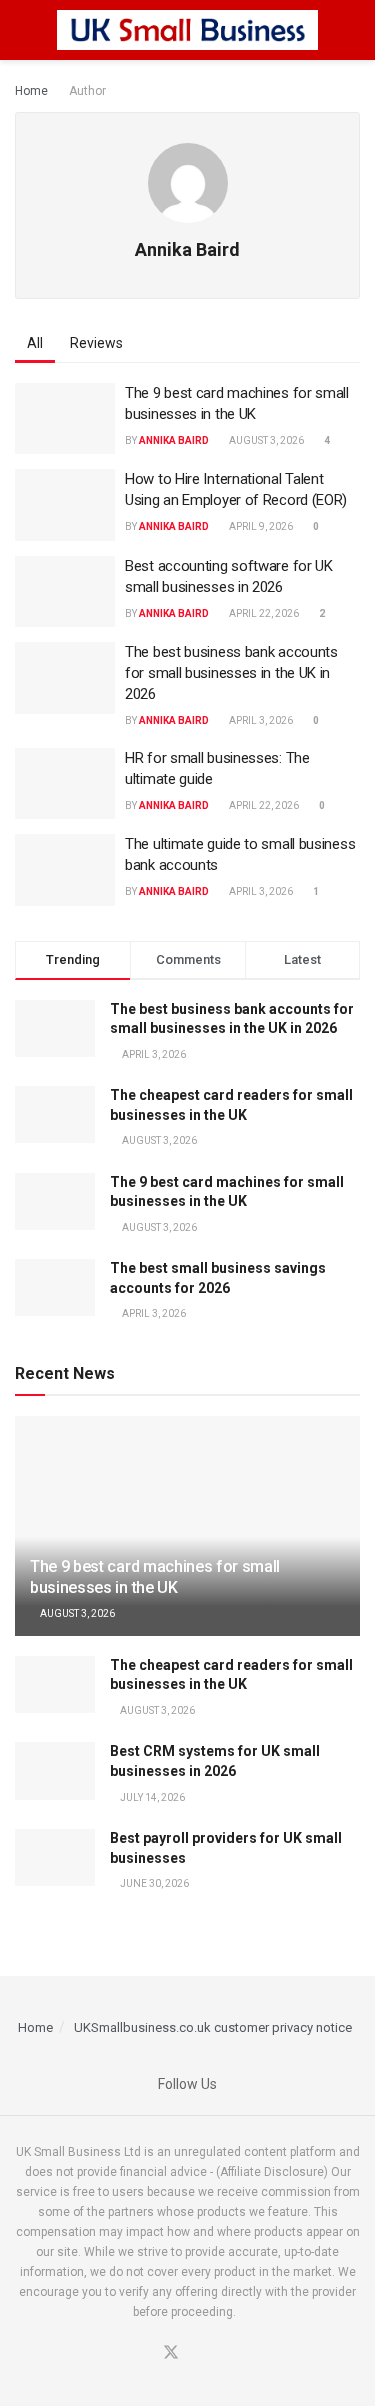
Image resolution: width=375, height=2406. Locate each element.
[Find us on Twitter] (171, 2353)
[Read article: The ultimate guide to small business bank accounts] (65, 870)
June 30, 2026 (153, 1883)
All (35, 343)
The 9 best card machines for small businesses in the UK (155, 1577)
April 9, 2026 (260, 526)
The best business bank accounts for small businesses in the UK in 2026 (231, 673)
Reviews (96, 343)
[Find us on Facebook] (146, 2354)
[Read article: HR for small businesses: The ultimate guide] (65, 784)
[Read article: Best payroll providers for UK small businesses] (55, 1857)
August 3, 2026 (265, 440)
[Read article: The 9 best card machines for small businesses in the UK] (65, 419)
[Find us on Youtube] (196, 2354)
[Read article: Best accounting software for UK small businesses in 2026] (65, 592)
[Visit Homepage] (188, 30)
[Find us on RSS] (219, 2354)
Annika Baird (174, 440)
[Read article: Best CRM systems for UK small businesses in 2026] (55, 1770)
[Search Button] (351, 30)
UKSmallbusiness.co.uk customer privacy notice (213, 2027)
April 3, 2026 (260, 720)
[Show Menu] (23, 30)
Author (87, 91)
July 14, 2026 (151, 1797)
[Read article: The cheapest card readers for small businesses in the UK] (55, 1684)
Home (31, 91)
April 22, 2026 (263, 613)
